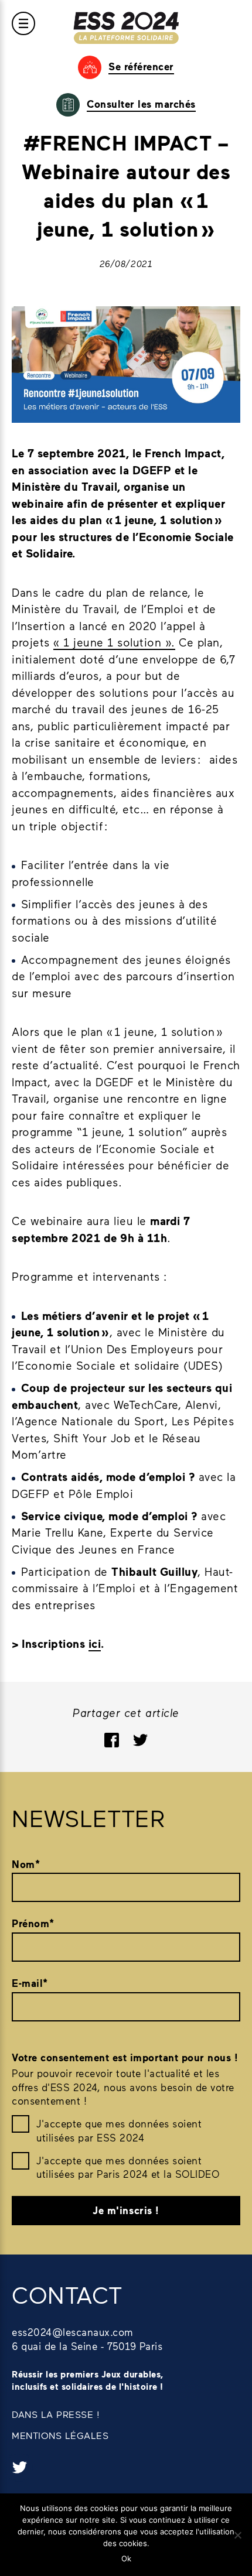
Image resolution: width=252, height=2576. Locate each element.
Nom (26, 1864)
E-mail (30, 1983)
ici (95, 1643)
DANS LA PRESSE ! (56, 2414)
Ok (126, 2558)
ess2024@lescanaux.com (73, 2332)
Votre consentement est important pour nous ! (125, 2057)
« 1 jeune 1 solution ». (114, 642)
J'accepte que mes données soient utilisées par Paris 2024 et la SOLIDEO (128, 2167)
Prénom (33, 1923)
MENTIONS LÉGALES (60, 2435)
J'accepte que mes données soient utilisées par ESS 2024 (119, 2130)
